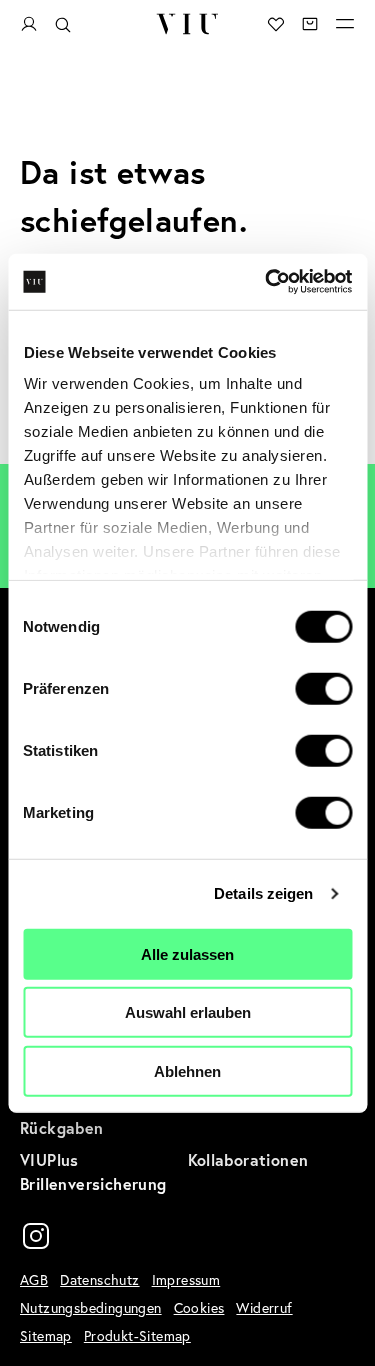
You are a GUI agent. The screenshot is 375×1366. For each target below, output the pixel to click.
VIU (187, 24)
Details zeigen (263, 893)
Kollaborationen (248, 1159)
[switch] (323, 688)
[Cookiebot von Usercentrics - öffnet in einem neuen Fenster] (267, 282)
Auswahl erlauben (188, 1012)
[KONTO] (29, 24)
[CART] (310, 24)
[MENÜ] (345, 24)
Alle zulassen (187, 953)
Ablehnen (187, 1070)
